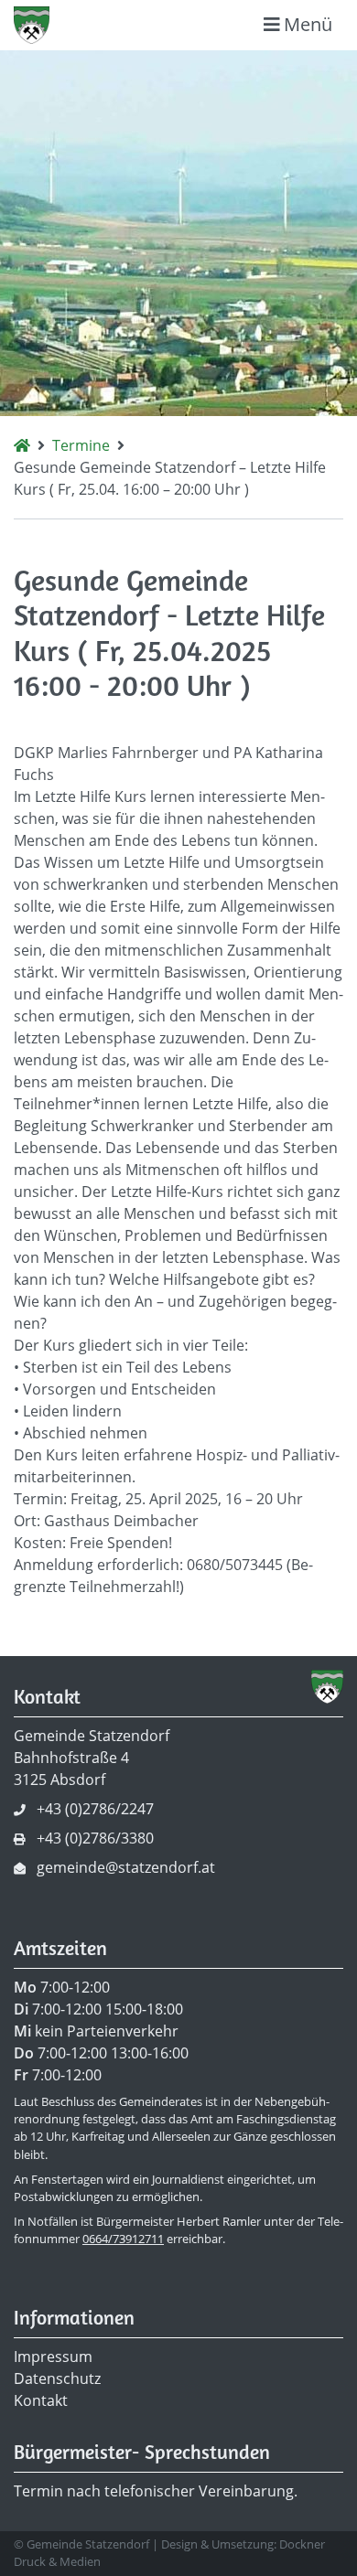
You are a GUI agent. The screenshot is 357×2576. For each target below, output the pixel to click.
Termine (81, 445)
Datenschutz (57, 2378)
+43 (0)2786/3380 (95, 1838)
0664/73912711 (123, 2239)
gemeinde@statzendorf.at (126, 1867)
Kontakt (41, 2400)
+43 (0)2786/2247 (95, 1809)
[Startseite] (22, 445)
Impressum (53, 2357)
